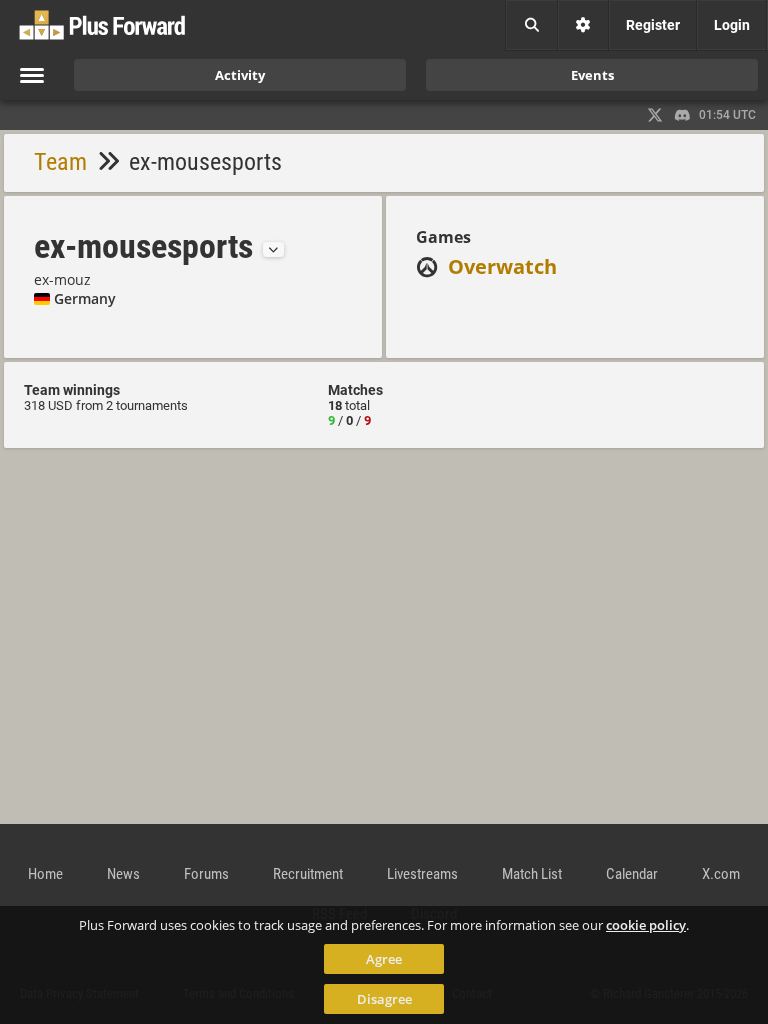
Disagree (384, 999)
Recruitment (308, 874)
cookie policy (646, 925)
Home (45, 874)
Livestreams (422, 874)
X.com (721, 874)
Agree (384, 959)
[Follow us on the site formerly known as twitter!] (655, 115)
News (123, 874)
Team (60, 162)
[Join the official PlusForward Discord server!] (683, 115)
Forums (206, 874)
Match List (532, 874)
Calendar (632, 874)
